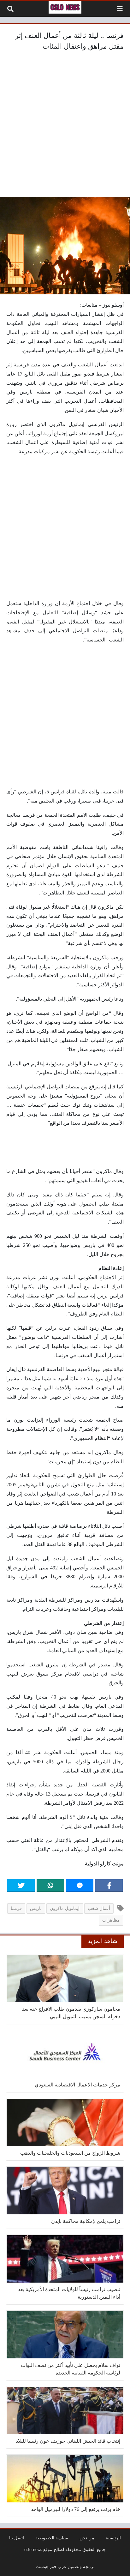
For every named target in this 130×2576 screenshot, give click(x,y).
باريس (36, 1908)
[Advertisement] (65, 125)
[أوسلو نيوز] (65, 7)
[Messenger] (80, 1886)
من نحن (87, 2538)
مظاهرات (111, 1920)
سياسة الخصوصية (52, 2538)
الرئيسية (113, 2538)
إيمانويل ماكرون (65, 1908)
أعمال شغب (99, 1908)
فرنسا (16, 1908)
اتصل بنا (17, 2538)
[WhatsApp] (50, 1886)
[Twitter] (21, 1886)
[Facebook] (109, 1886)
